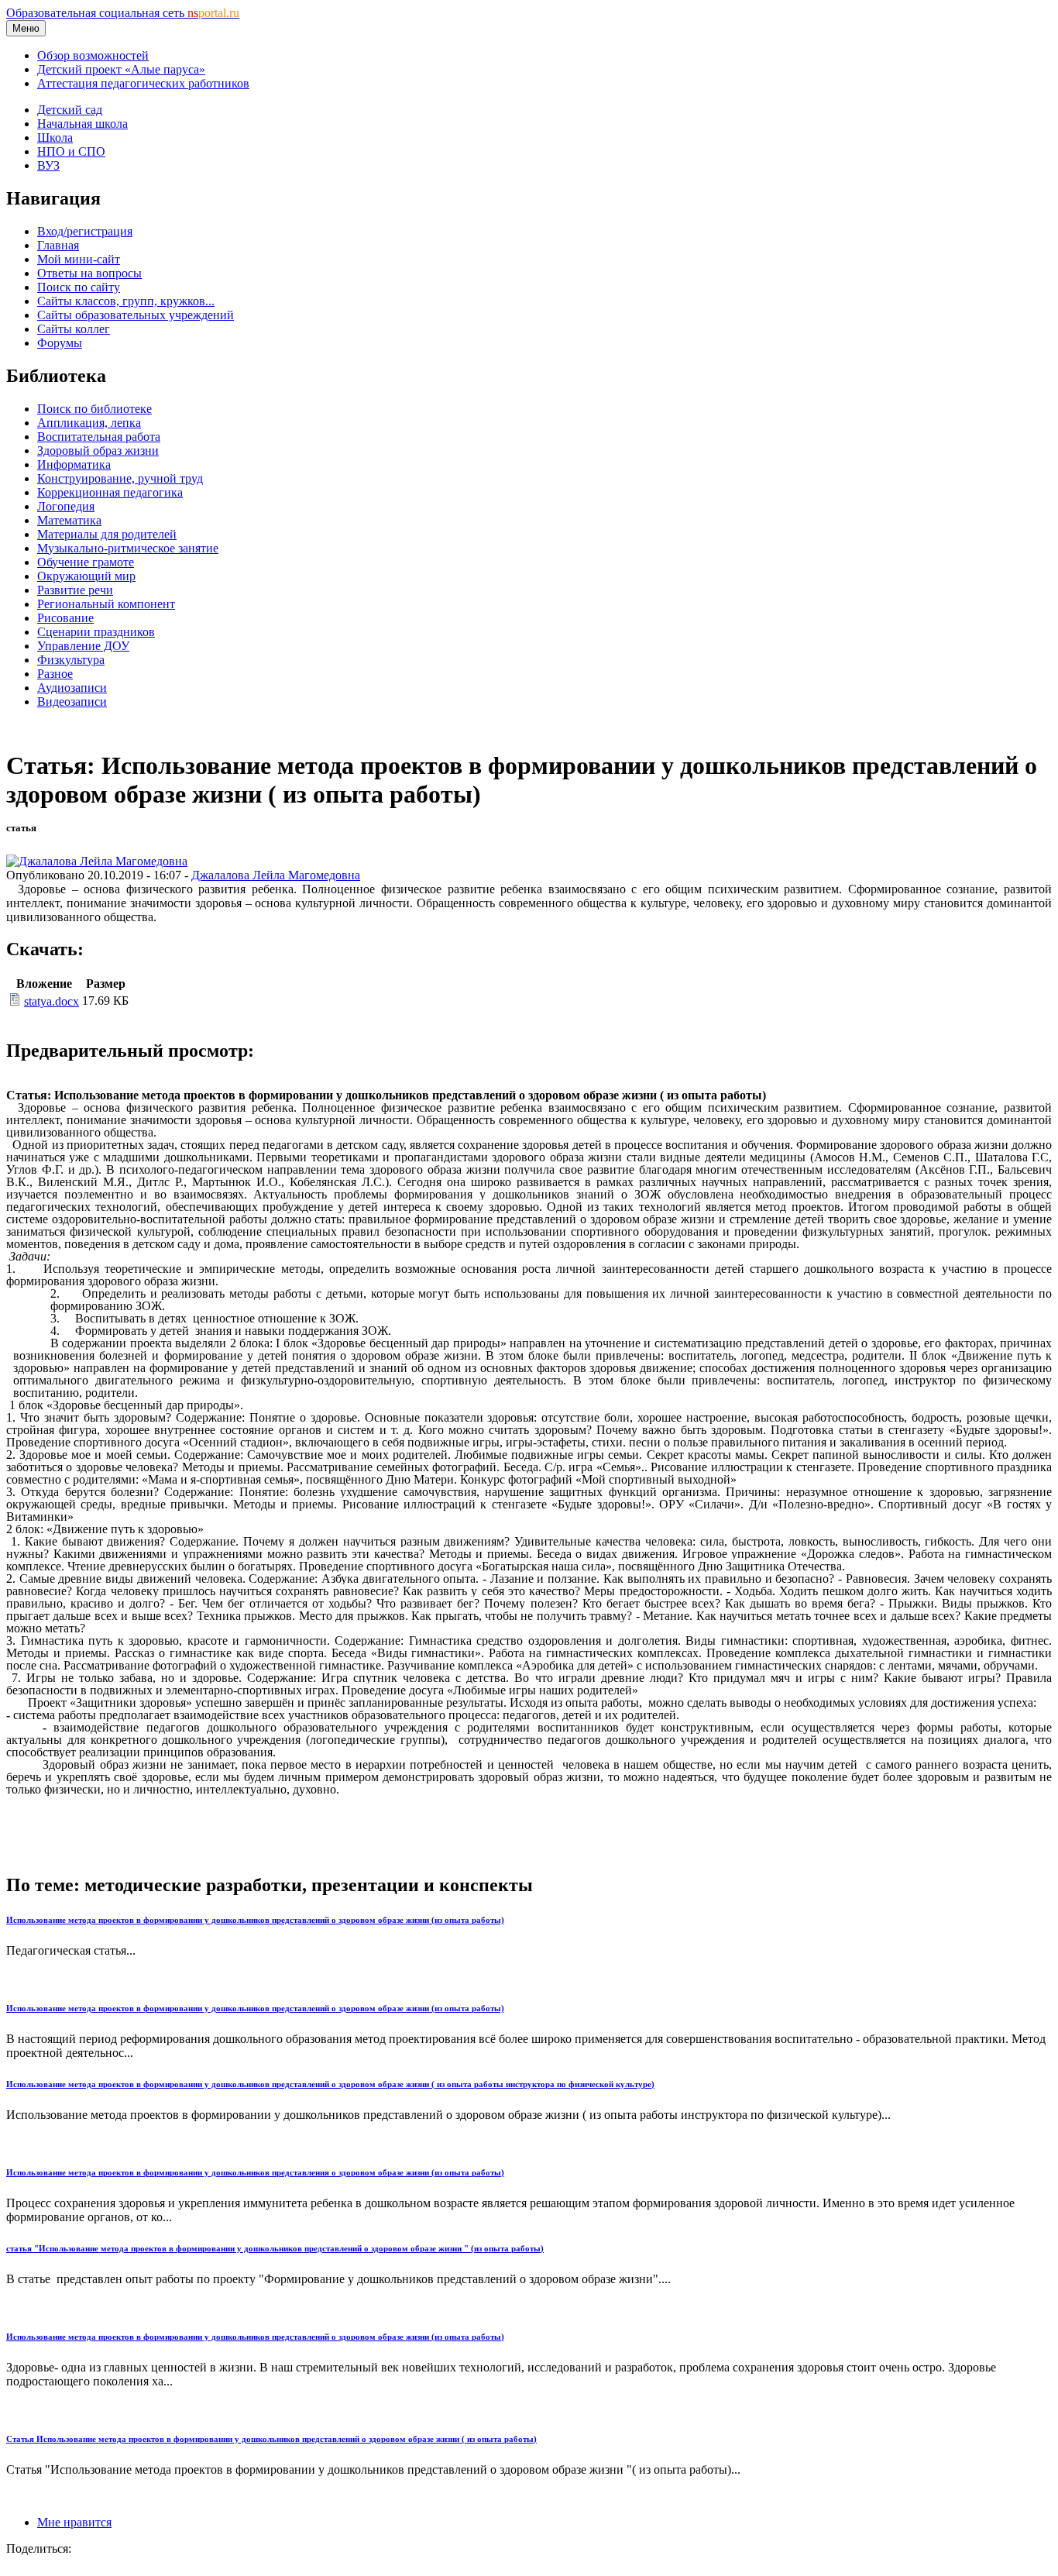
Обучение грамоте (86, 562)
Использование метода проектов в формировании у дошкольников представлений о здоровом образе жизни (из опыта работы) (255, 1920)
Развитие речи (75, 590)
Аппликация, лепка (89, 423)
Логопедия (66, 506)
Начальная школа (82, 124)
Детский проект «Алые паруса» (121, 69)
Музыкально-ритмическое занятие (128, 548)
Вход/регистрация (85, 231)
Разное (55, 674)
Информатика (74, 464)
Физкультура (71, 660)
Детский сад (70, 110)
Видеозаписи (72, 702)
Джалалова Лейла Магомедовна (276, 875)
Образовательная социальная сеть (123, 13)
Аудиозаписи (72, 688)
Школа (55, 138)
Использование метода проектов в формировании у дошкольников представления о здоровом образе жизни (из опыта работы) (255, 2172)
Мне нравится (74, 2522)
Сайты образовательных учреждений (136, 315)
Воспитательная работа (99, 437)
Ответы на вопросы (89, 273)
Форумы (60, 343)
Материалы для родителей (107, 534)
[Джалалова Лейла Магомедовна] (97, 861)
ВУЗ (48, 165)
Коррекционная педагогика (110, 492)
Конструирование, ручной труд (120, 478)
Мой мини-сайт (79, 259)
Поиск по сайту (79, 287)
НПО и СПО (71, 151)
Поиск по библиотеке (94, 409)
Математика (69, 520)
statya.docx (52, 1001)
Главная (58, 245)
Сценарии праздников (96, 632)
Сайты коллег (74, 329)
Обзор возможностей (93, 55)
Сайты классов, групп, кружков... (126, 301)
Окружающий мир (86, 576)
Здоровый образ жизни (98, 451)
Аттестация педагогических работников (143, 83)
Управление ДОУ (83, 646)
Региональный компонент (106, 604)
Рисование (65, 618)
